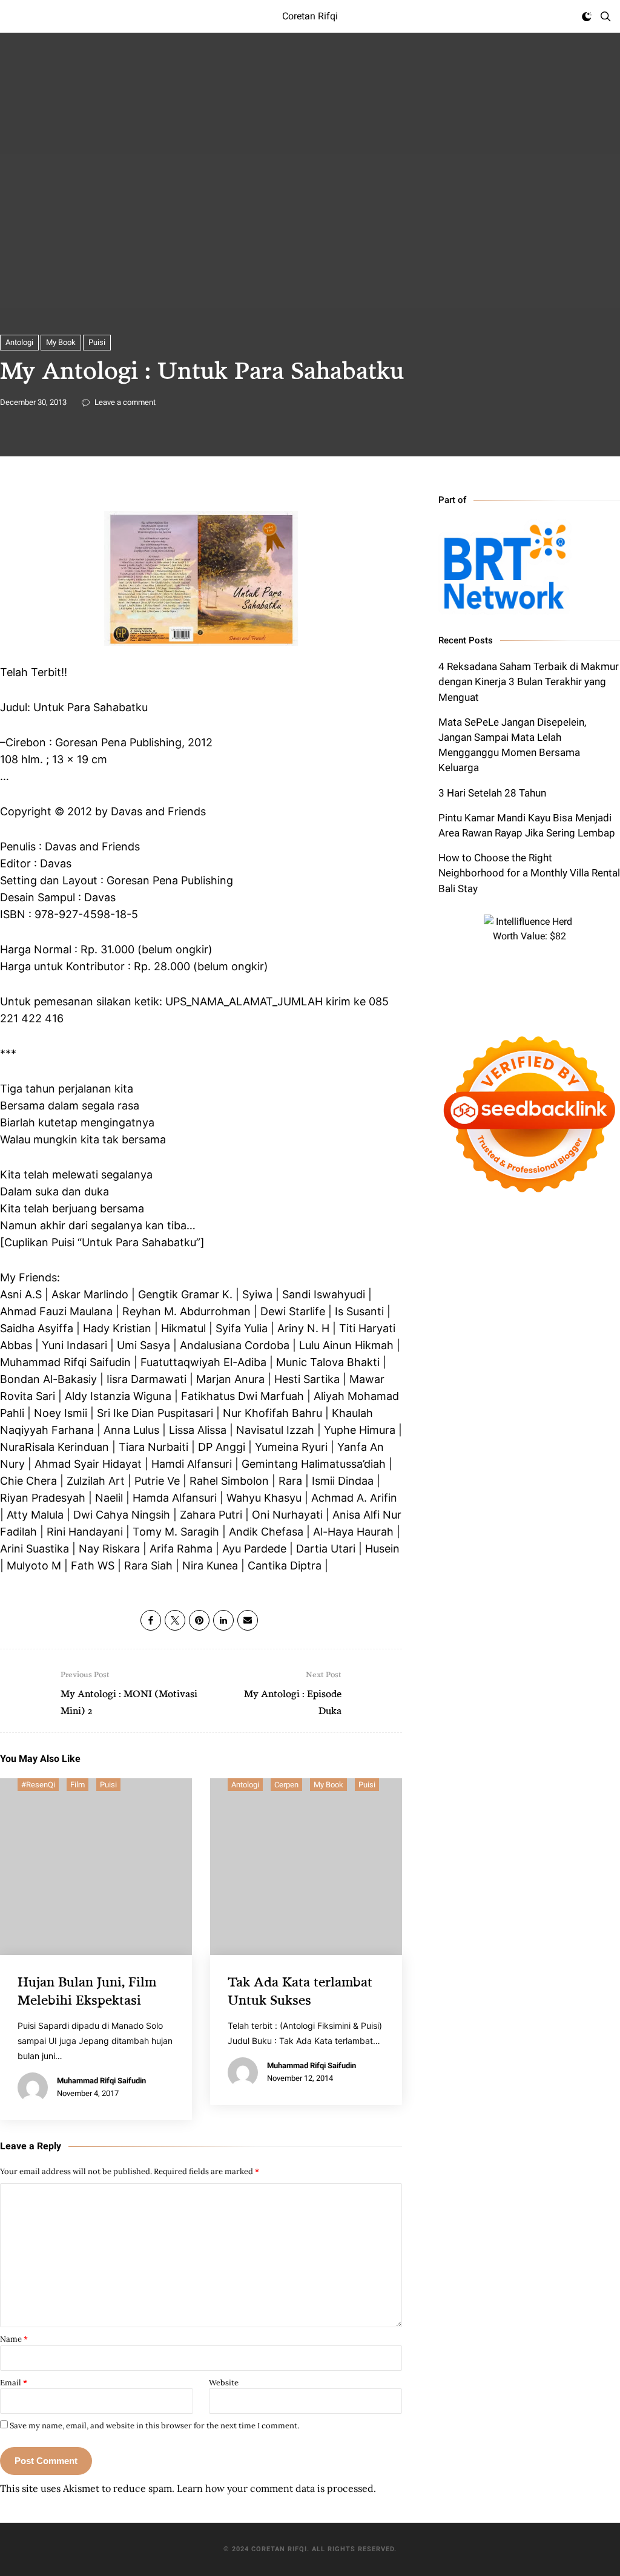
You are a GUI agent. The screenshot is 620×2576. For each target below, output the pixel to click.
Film (77, 1785)
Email (14, 2383)
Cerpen (286, 1785)
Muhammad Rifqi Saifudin (101, 2081)
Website (224, 2383)
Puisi (97, 342)
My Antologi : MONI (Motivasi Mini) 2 (129, 1693)
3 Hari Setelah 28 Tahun (492, 793)
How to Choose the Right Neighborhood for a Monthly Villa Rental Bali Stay (529, 873)
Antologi (19, 342)
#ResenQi (38, 1785)
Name (14, 2339)
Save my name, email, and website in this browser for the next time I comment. (154, 2426)
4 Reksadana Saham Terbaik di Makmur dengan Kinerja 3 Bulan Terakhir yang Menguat (529, 682)
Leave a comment (124, 402)
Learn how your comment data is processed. (276, 2488)
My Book (61, 342)
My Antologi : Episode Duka (293, 1693)
